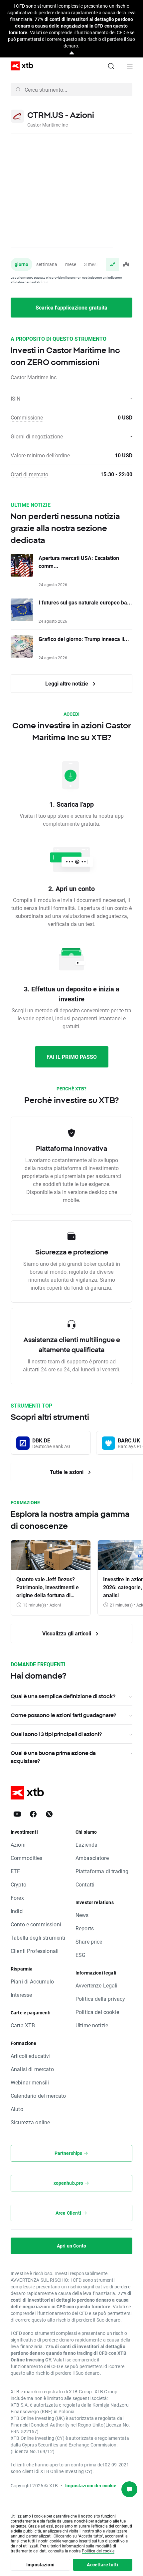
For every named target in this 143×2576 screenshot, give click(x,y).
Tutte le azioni (67, 1472)
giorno (21, 264)
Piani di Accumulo (32, 1981)
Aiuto (17, 2109)
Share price (89, 1941)
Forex (17, 1898)
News (82, 1915)
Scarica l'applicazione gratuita (71, 307)
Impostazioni (40, 2565)
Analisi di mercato (32, 2069)
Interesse (21, 1995)
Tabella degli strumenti (38, 1937)
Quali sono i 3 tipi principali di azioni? (56, 1734)
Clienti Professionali (35, 1951)
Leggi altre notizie (67, 683)
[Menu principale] (130, 66)
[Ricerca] (111, 66)
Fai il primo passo (72, 1057)
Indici (17, 1911)
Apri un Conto (71, 2246)
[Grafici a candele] (126, 264)
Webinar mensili (30, 2082)
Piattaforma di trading (102, 1871)
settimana (47, 264)
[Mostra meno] (72, 53)
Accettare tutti (102, 2565)
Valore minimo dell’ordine (40, 455)
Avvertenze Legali (97, 1985)
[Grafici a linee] (112, 264)
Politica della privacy (100, 1999)
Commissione (27, 417)
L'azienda (86, 1844)
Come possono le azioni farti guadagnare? (63, 1715)
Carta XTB (23, 2025)
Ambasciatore (92, 1858)
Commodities (27, 1858)
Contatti (85, 1884)
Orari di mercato (29, 474)
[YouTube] (17, 1814)
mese (71, 264)
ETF (15, 1871)
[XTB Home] (19, 66)
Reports (85, 1928)
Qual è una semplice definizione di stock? (63, 1696)
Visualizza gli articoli (67, 1633)
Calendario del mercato (38, 2096)
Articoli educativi (31, 2056)
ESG (80, 1955)
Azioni (18, 1844)
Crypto (18, 1884)
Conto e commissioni (36, 1924)
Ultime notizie (92, 2025)
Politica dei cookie (97, 2012)
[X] (49, 1814)
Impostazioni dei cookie (91, 2485)
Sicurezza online (30, 2122)
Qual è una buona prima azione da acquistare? (53, 1757)
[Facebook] (33, 1814)
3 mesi (91, 264)
